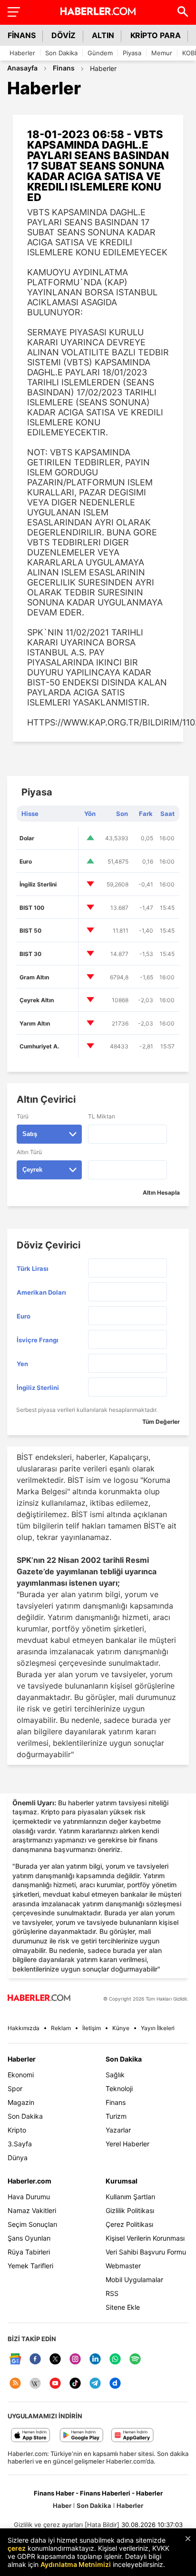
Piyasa (132, 53)
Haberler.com (29, 2181)
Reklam (61, 2028)
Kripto (17, 2130)
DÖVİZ (64, 35)
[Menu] (13, 11)
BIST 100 (32, 908)
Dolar (27, 838)
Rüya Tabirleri (29, 2252)
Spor (15, 2088)
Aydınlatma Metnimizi (76, 2564)
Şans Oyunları (29, 2238)
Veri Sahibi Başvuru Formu (146, 2252)
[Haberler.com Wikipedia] (35, 2384)
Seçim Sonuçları (32, 2224)
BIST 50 (30, 931)
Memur (162, 53)
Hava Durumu (29, 2197)
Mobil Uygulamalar (134, 2279)
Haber (62, 2506)
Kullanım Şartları (130, 2197)
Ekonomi (21, 2075)
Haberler (22, 53)
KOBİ (189, 53)
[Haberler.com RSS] (15, 2384)
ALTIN (103, 35)
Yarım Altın (35, 1023)
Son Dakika (61, 53)
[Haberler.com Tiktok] (75, 2384)
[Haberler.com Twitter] (55, 2360)
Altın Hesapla (161, 1192)
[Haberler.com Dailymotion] (115, 2384)
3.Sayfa (20, 2144)
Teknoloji (119, 2088)
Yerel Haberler (127, 2144)
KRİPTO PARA (156, 35)
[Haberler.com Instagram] (75, 2360)
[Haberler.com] (39, 1998)
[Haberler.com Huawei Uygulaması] (132, 2436)
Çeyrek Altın (37, 1000)
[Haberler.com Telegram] (95, 2384)
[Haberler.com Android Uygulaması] (82, 2436)
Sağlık (115, 2075)
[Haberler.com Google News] (15, 2360)
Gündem (100, 53)
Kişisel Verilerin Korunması (145, 2238)
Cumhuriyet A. (39, 1046)
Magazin (21, 2102)
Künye (121, 2028)
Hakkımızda (24, 2028)
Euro (26, 861)
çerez (17, 2548)
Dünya (18, 2158)
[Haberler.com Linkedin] (95, 2360)
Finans (64, 68)
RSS (112, 2293)
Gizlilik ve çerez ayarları (48, 2525)
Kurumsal (122, 2181)
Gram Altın (34, 977)
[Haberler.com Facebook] (35, 2360)
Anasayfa (22, 68)
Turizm (116, 2116)
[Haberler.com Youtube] (55, 2384)
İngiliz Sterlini (38, 884)
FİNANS (22, 35)
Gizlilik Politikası (130, 2210)
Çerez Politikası (129, 2224)
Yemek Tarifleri (30, 2266)
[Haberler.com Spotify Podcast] (135, 2360)
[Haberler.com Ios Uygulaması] (31, 2436)
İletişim (92, 2028)
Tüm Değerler (161, 1422)
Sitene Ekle (123, 2307)
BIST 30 (30, 954)
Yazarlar (118, 2130)
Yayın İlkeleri (158, 2028)
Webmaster (123, 2266)
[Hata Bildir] (102, 2525)
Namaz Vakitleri (32, 2210)
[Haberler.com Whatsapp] (115, 2360)
